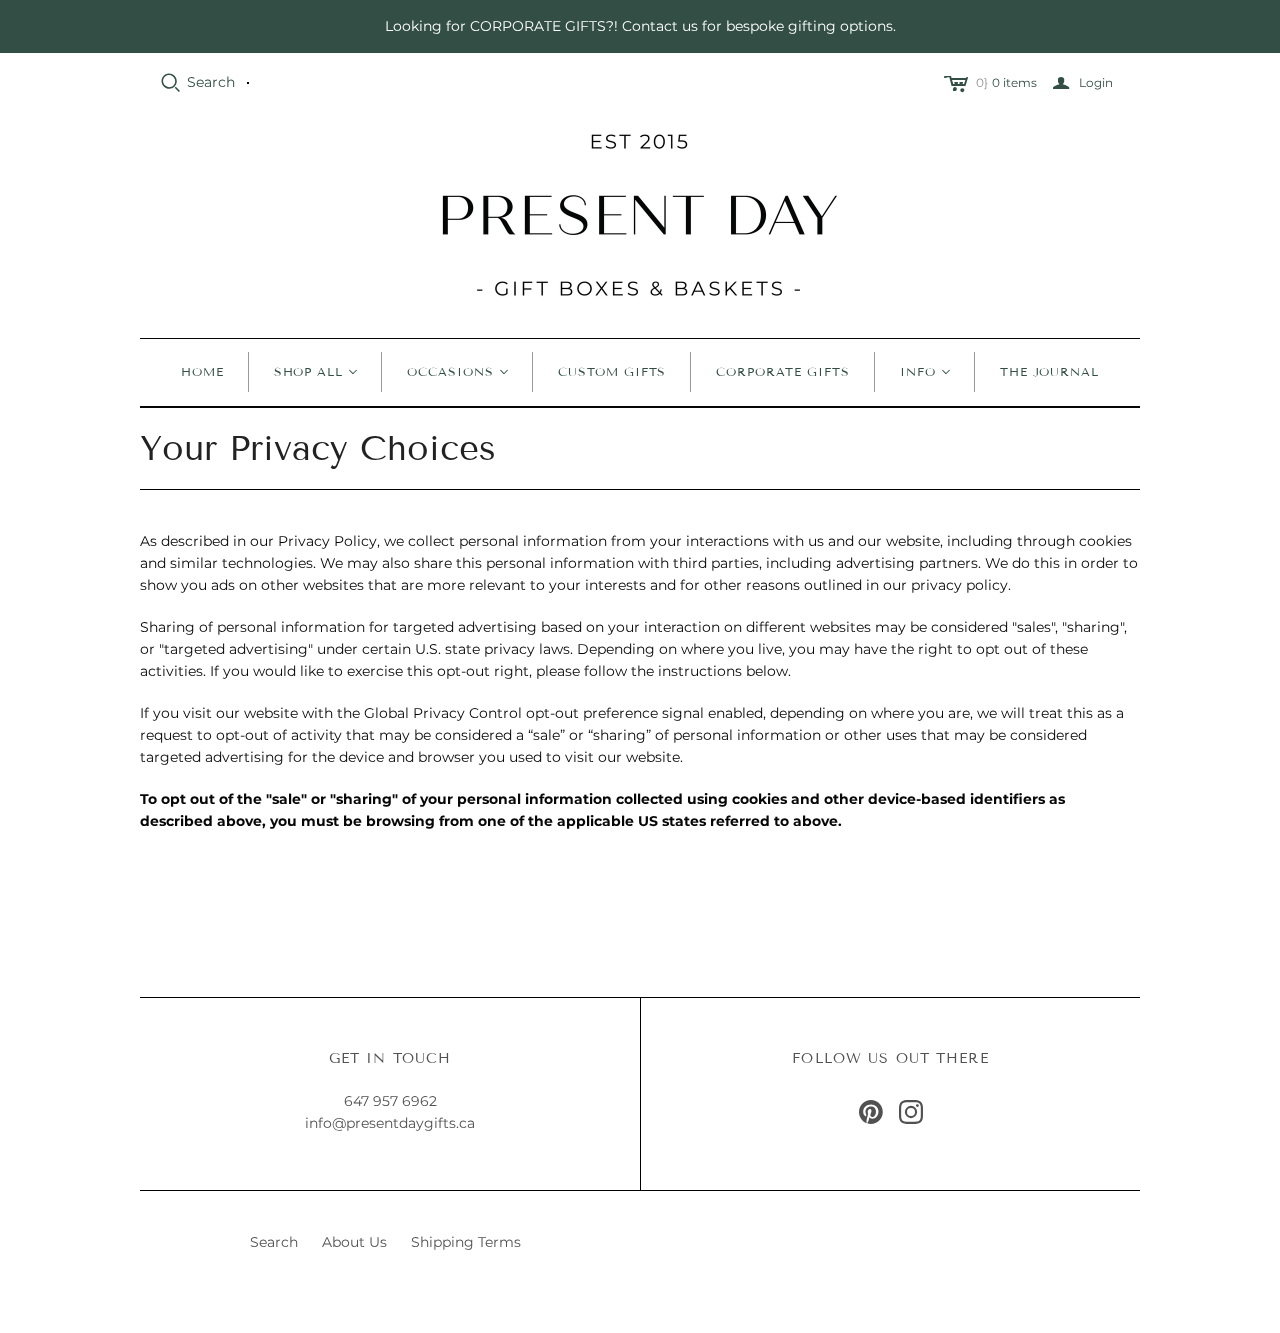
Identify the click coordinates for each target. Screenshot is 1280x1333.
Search (211, 82)
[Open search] (171, 83)
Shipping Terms (466, 1242)
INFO (918, 371)
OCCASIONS (450, 371)
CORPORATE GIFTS (782, 371)
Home (202, 371)
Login (1096, 82)
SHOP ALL (309, 371)
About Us (354, 1242)
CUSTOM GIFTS (612, 371)
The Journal (1050, 371)
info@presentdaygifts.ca (390, 1123)
